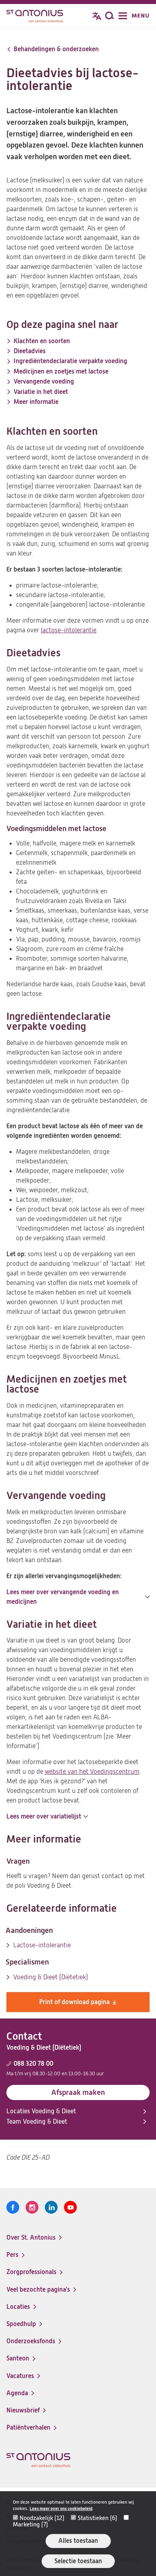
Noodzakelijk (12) (42, 2518)
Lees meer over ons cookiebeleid (61, 2509)
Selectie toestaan (78, 2561)
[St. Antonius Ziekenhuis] (35, 17)
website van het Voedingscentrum (92, 1772)
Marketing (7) (30, 2524)
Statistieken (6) (97, 2518)
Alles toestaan (78, 2541)
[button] (78, 1597)
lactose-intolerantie (69, 630)
